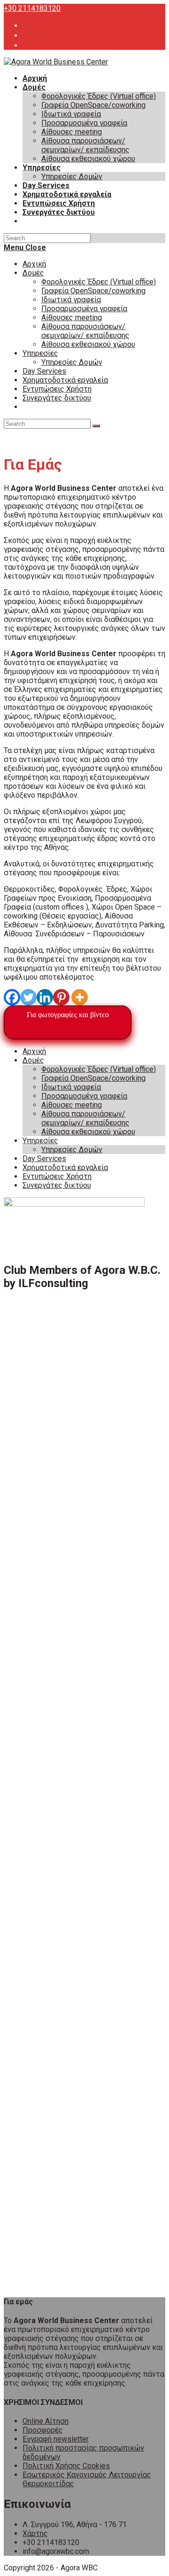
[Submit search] (96, 426)
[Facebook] (12, 997)
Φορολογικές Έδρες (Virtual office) (99, 282)
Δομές (33, 273)
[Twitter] (28, 997)
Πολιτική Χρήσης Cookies (66, 2466)
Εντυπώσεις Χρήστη (57, 389)
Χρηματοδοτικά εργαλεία (65, 380)
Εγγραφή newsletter (56, 2439)
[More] (80, 997)
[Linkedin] (45, 997)
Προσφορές (43, 2430)
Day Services (44, 371)
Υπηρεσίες (40, 353)
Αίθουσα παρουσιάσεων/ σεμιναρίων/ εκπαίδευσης (85, 331)
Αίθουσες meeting (72, 318)
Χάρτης (35, 2533)
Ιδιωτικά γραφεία (71, 300)
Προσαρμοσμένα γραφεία (84, 309)
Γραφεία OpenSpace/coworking (93, 291)
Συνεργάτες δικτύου (57, 398)
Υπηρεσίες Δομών (72, 362)
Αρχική (34, 264)
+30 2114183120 (32, 8)
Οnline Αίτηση (46, 2421)
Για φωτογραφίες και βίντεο (68, 1015)
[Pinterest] (61, 997)
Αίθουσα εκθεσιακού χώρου (88, 344)
